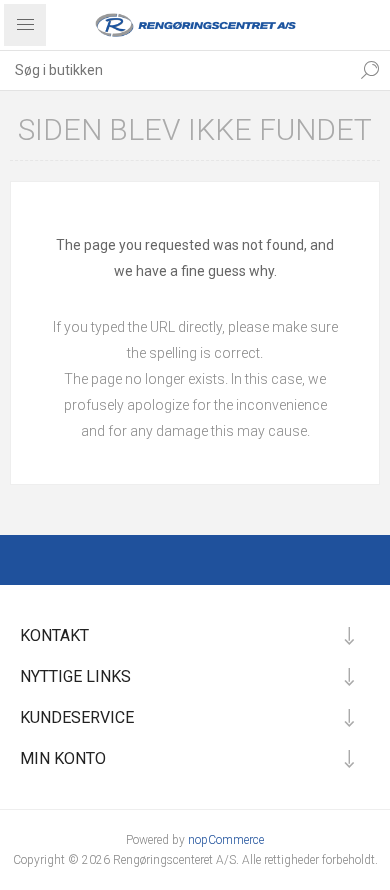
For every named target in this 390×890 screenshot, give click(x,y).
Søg (370, 70)
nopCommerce (226, 840)
